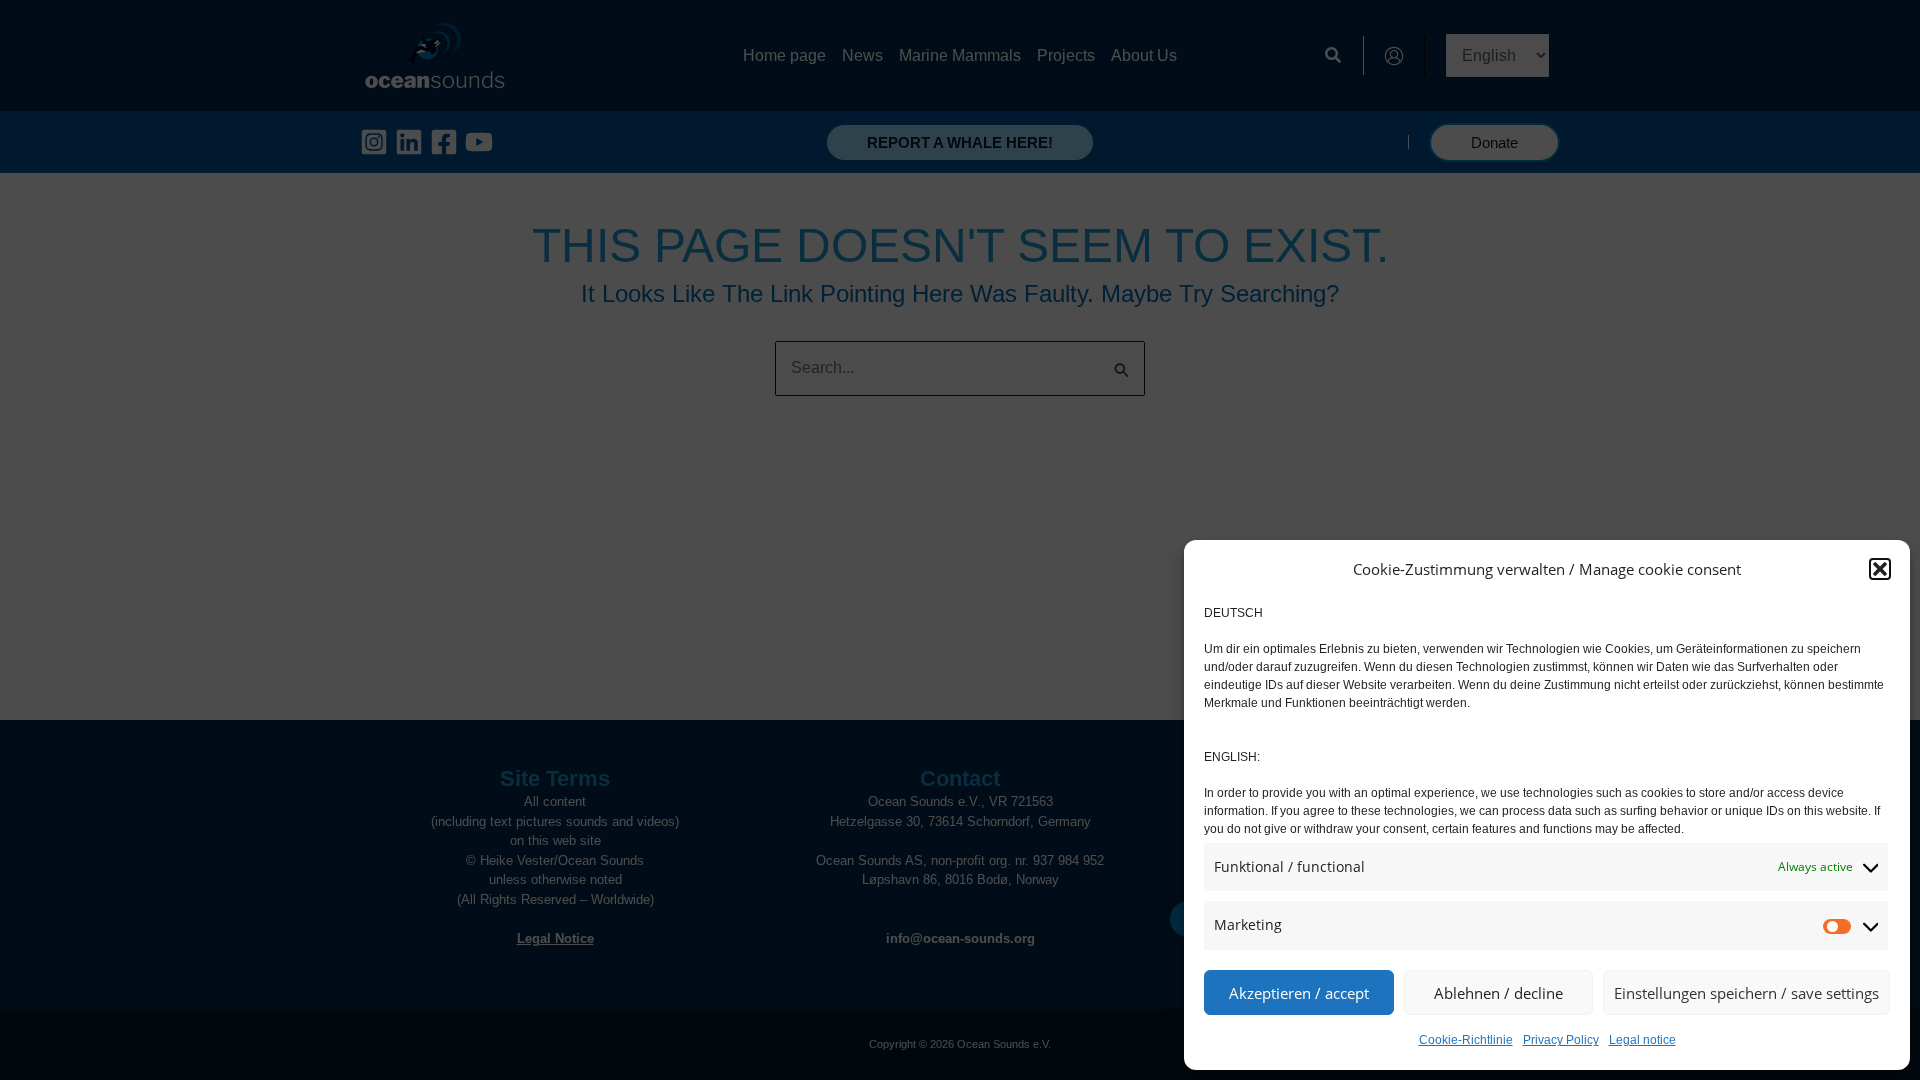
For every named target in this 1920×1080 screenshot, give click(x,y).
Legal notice (1642, 1040)
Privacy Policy (1561, 1040)
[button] (1880, 569)
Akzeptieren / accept (1299, 993)
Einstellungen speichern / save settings (1746, 993)
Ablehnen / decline (1498, 993)
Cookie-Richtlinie (1466, 1040)
